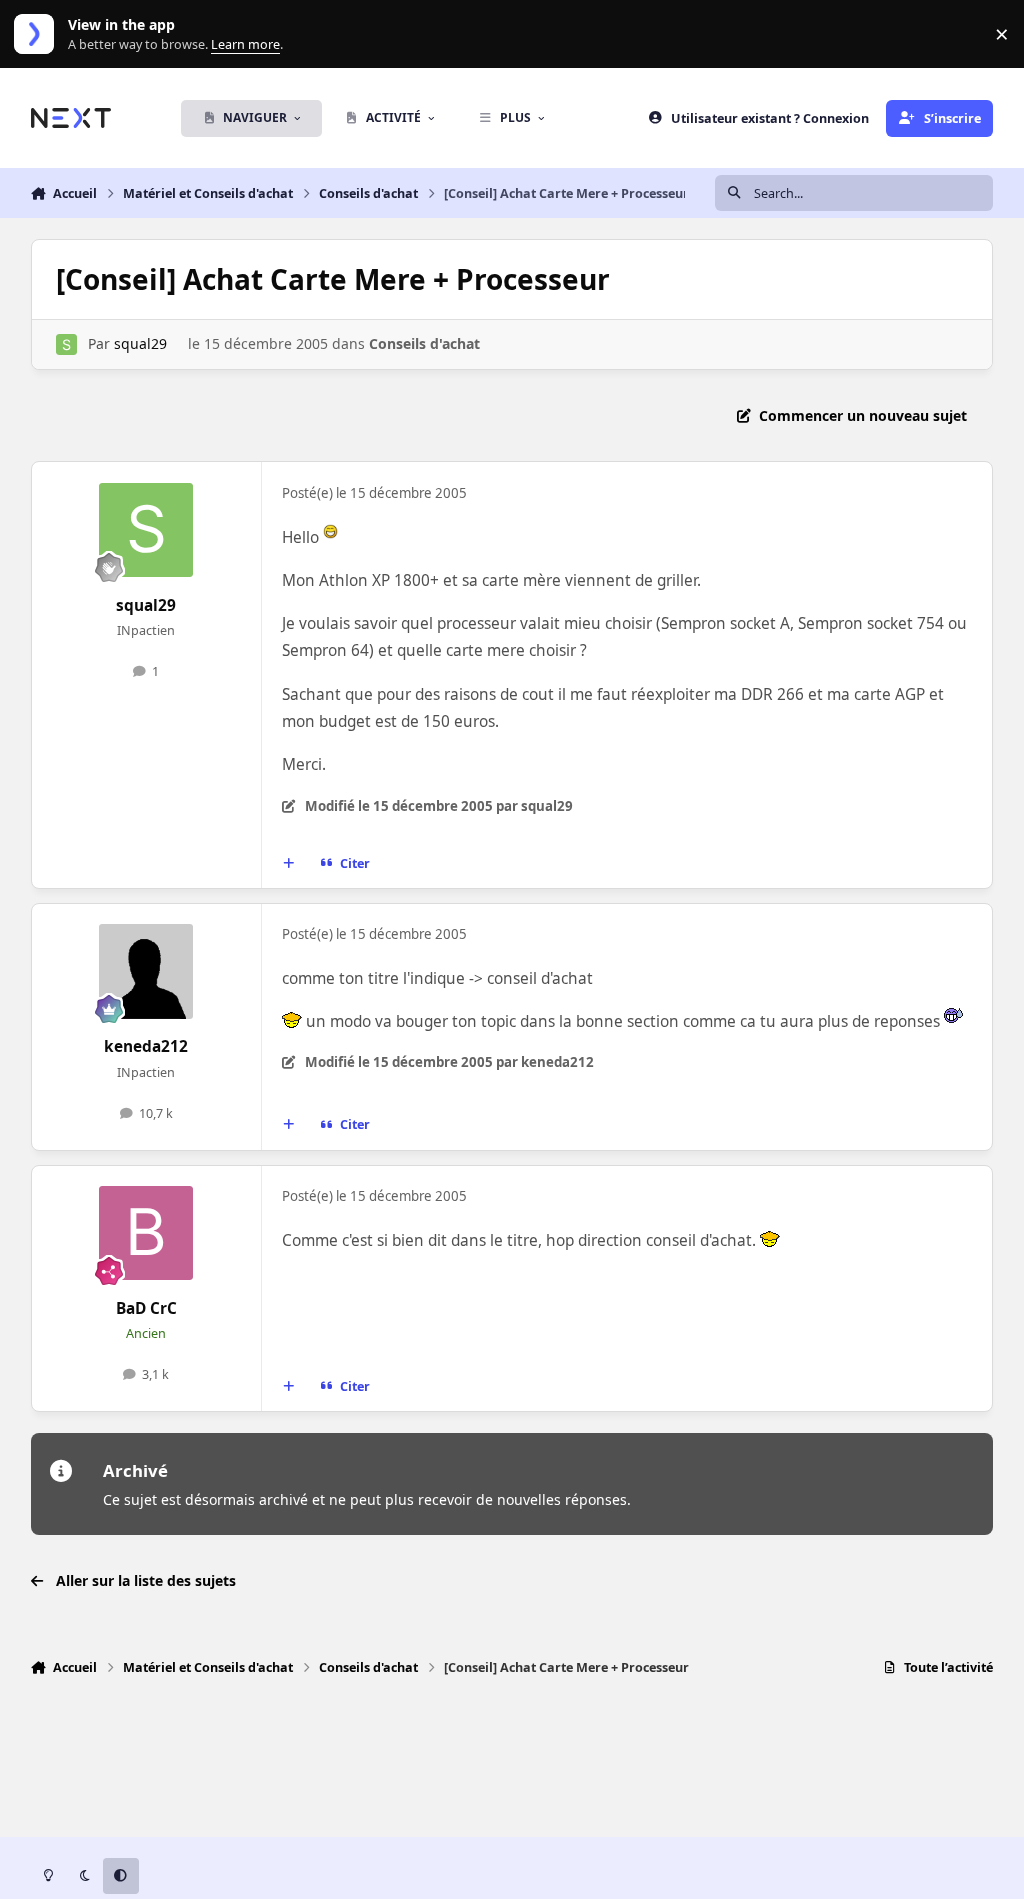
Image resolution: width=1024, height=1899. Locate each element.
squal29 (140, 343)
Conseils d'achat (424, 343)
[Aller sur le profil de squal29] (66, 344)
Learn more (38, 34)
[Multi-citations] (288, 864)
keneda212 (146, 1046)
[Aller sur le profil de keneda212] (146, 971)
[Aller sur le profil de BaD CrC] (146, 1233)
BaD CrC (146, 1308)
